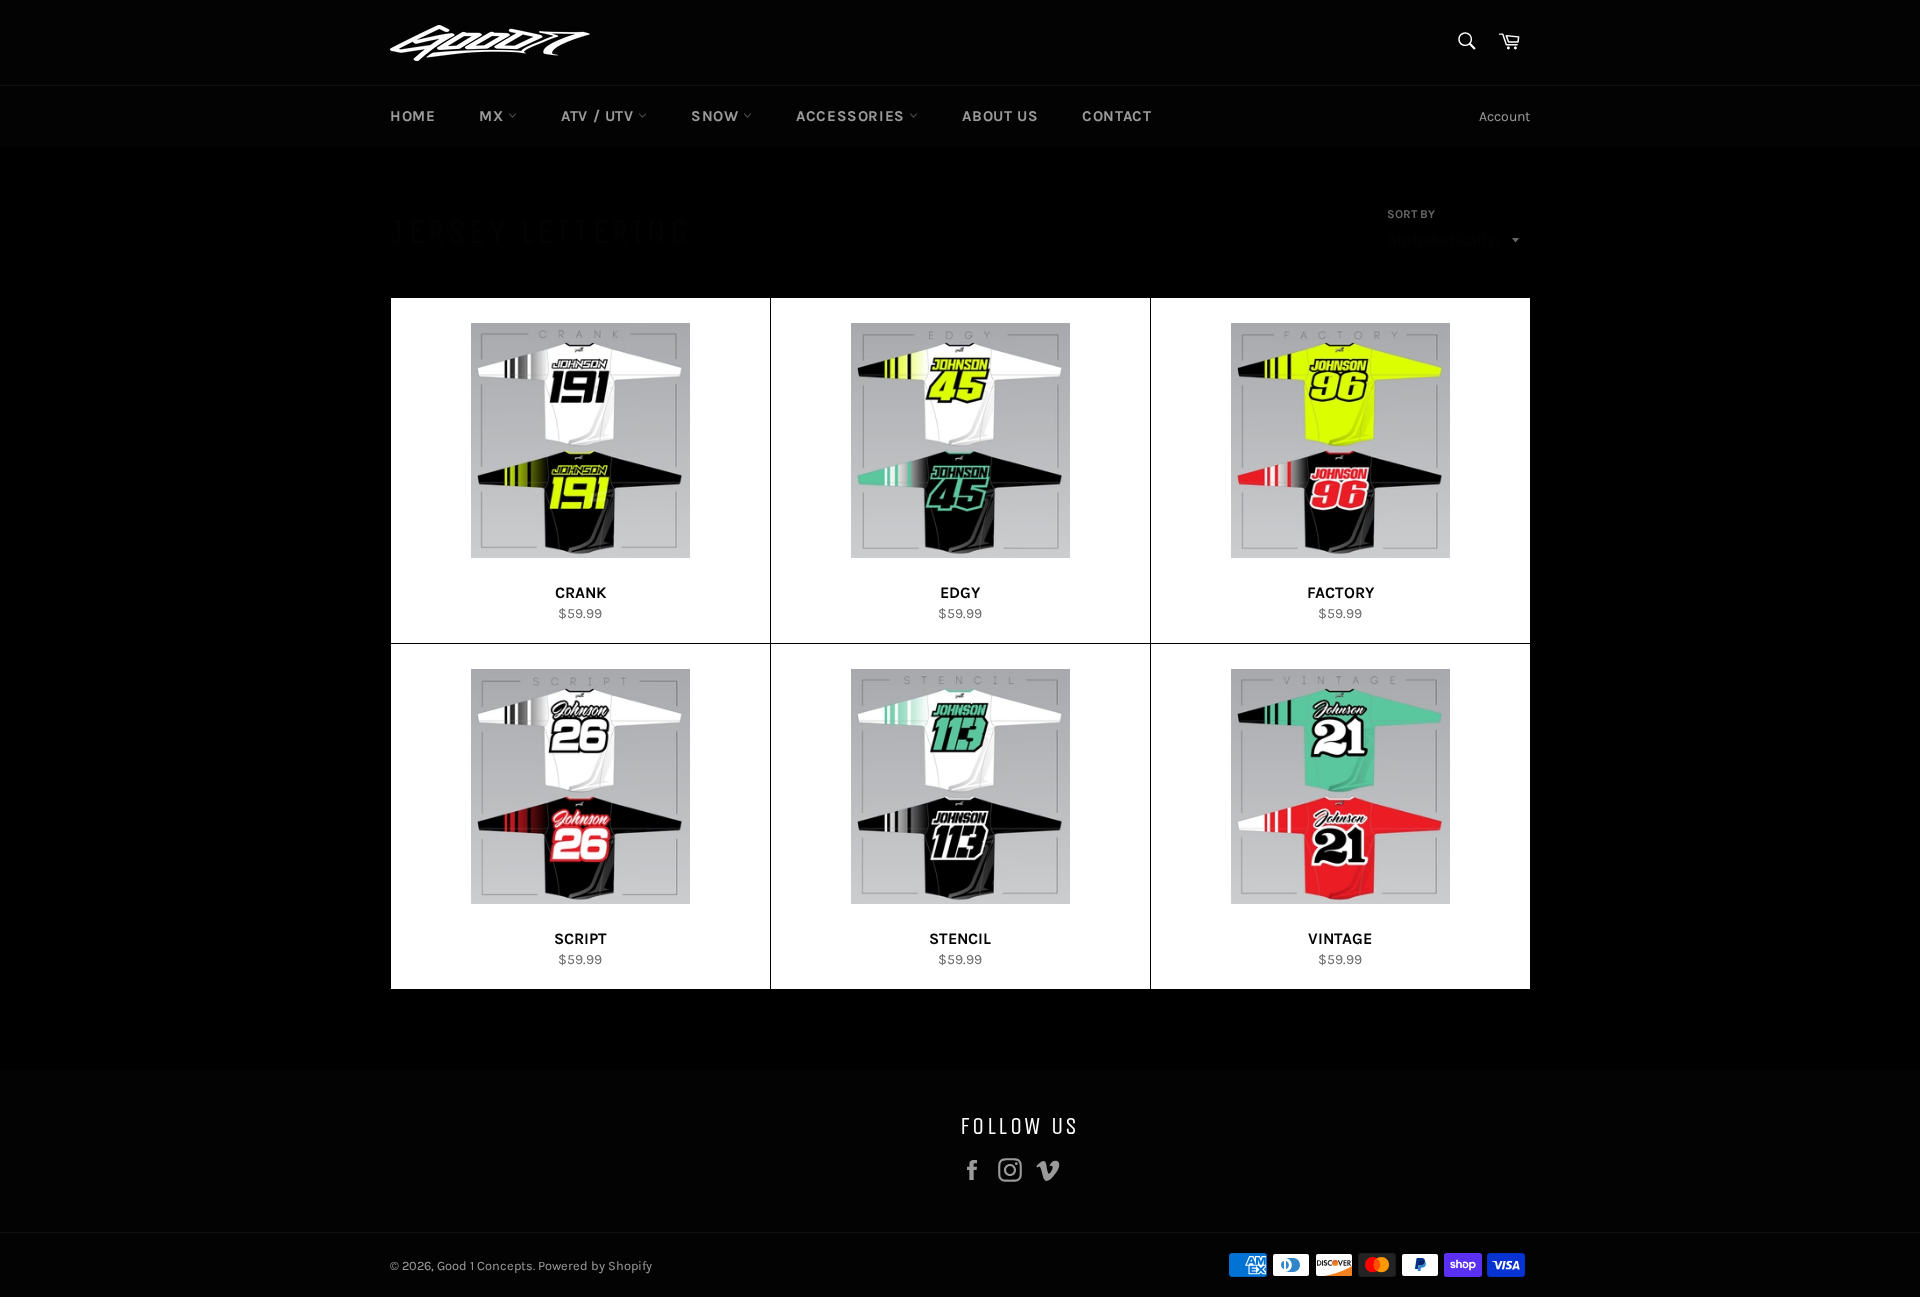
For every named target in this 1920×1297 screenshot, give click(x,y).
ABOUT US (1000, 116)
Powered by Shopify (595, 1265)
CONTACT (1116, 116)
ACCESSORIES (852, 116)
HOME (412, 116)
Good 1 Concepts (485, 1265)
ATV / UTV (599, 116)
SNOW (717, 116)
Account (1504, 116)
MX (493, 116)
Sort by (1411, 214)
